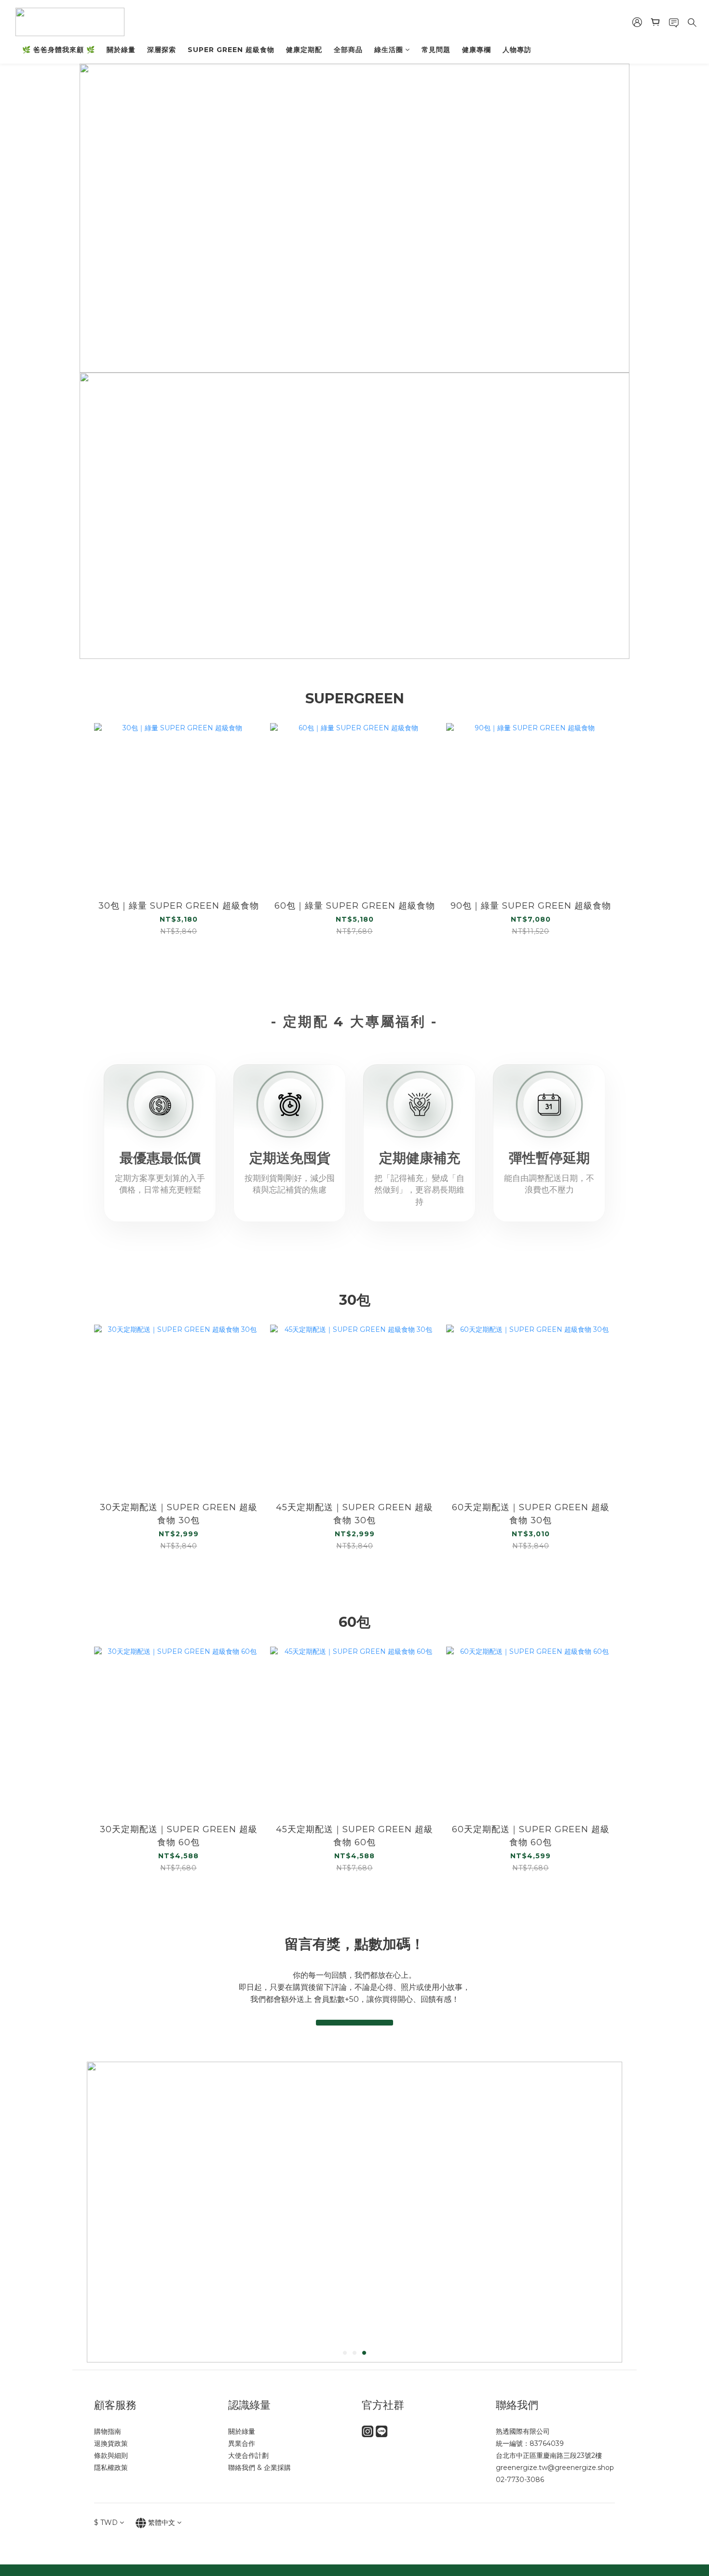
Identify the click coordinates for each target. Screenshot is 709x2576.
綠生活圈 (389, 50)
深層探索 (162, 50)
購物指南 (108, 2431)
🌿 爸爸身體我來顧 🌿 (59, 50)
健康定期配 (304, 50)
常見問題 (436, 50)
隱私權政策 (111, 2468)
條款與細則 (111, 2455)
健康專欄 (477, 50)
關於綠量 (121, 50)
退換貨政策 (111, 2443)
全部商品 (348, 50)
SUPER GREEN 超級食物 (231, 50)
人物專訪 (517, 50)
